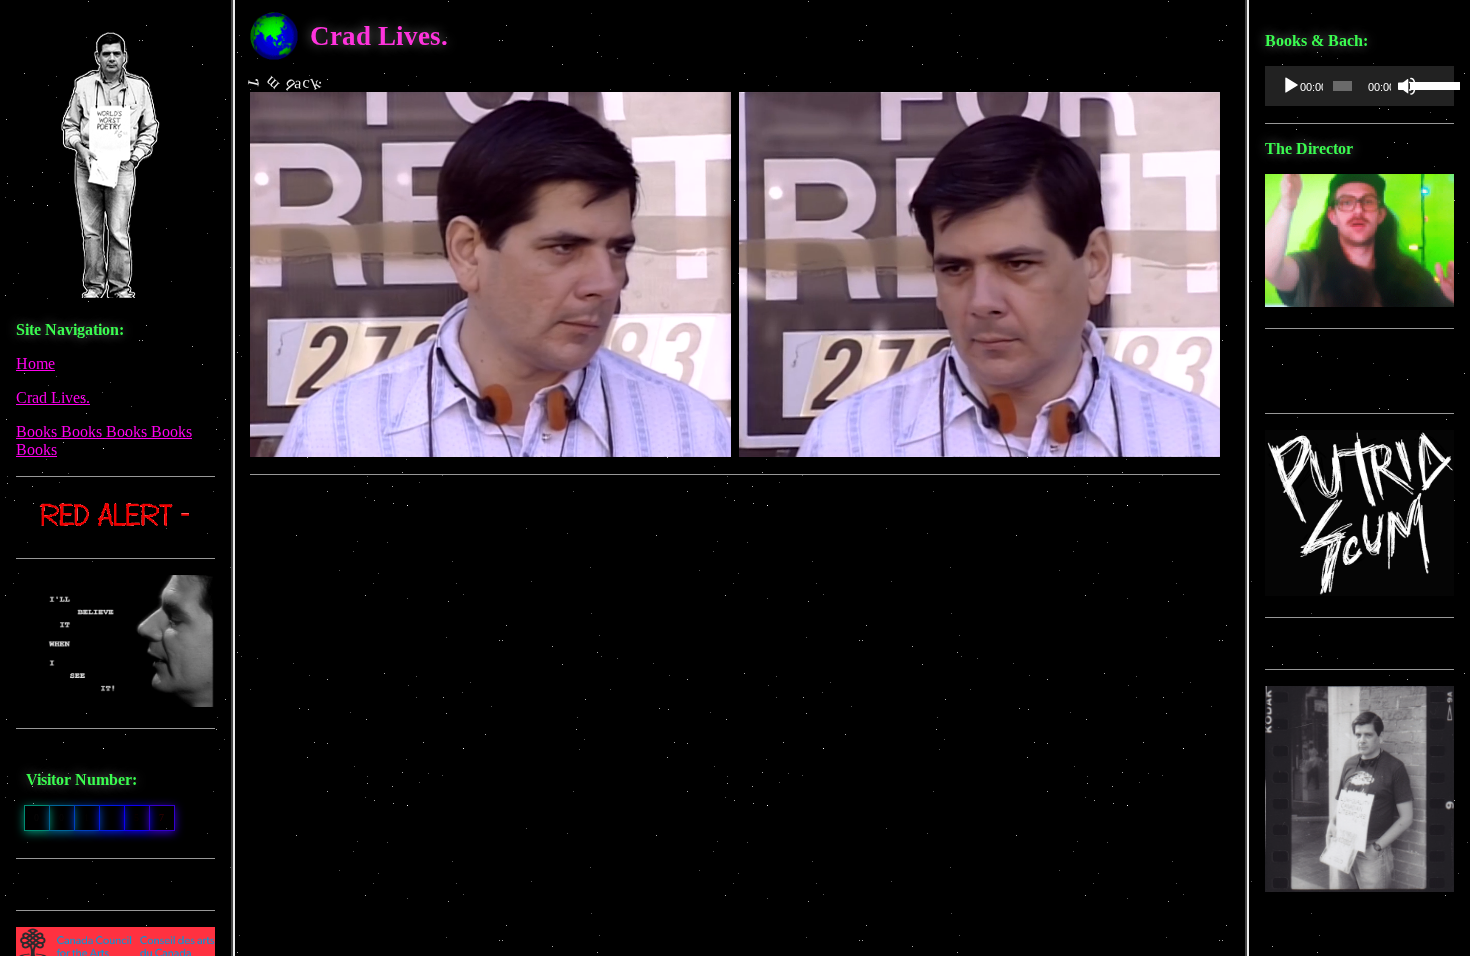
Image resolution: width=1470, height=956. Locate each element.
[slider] (1427, 84)
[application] (1359, 86)
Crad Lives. (53, 397)
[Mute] (1407, 86)
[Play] (1291, 86)
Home (35, 363)
